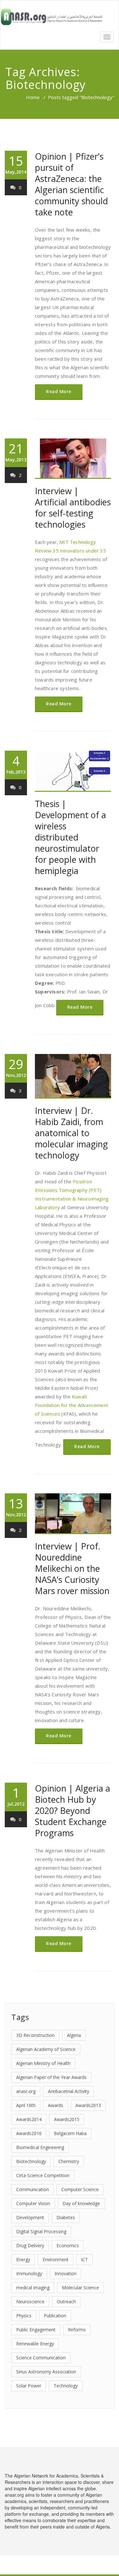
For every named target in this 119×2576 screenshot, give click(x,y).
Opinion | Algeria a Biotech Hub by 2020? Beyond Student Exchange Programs (73, 1811)
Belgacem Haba (70, 2133)
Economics (68, 2245)
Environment (56, 2259)
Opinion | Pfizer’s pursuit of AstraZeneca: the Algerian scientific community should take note (71, 184)
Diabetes (66, 2217)
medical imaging (33, 2287)
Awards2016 (29, 2133)
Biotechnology (31, 2161)
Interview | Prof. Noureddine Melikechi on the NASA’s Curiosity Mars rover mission (72, 1568)
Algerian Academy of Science (46, 2049)
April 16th (26, 2105)
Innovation (66, 2273)
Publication (55, 2316)
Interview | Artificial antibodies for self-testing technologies (73, 508)
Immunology (29, 2273)
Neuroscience (30, 2302)
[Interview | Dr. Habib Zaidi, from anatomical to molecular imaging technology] (73, 1076)
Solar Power (29, 2386)
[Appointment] (52, 17)
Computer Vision (33, 2203)
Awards (56, 2105)
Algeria (74, 2035)
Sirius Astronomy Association (46, 2372)
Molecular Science (80, 2287)
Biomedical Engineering (40, 2147)
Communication (33, 2189)
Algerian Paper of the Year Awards (51, 2077)
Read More (59, 391)
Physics (24, 2316)
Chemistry (69, 2161)
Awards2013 (88, 2105)
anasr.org (26, 2091)
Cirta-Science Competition (43, 2175)
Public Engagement (36, 2330)
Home (33, 97)
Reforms (77, 2330)
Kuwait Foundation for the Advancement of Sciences (72, 1405)
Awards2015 (67, 2119)
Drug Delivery (30, 2245)
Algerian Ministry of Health (43, 2063)
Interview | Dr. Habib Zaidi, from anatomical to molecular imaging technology (71, 1133)
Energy (23, 2259)
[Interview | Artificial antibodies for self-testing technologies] (73, 459)
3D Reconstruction (35, 2035)
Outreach (66, 2302)
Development (30, 2217)
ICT (84, 2259)
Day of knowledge (81, 2203)
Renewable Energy (35, 2344)
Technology (66, 2386)
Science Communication (41, 2358)
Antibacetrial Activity (69, 2091)
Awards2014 (29, 2119)
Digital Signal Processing (41, 2231)
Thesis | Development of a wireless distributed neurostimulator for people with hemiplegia (70, 837)
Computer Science (80, 2189)
